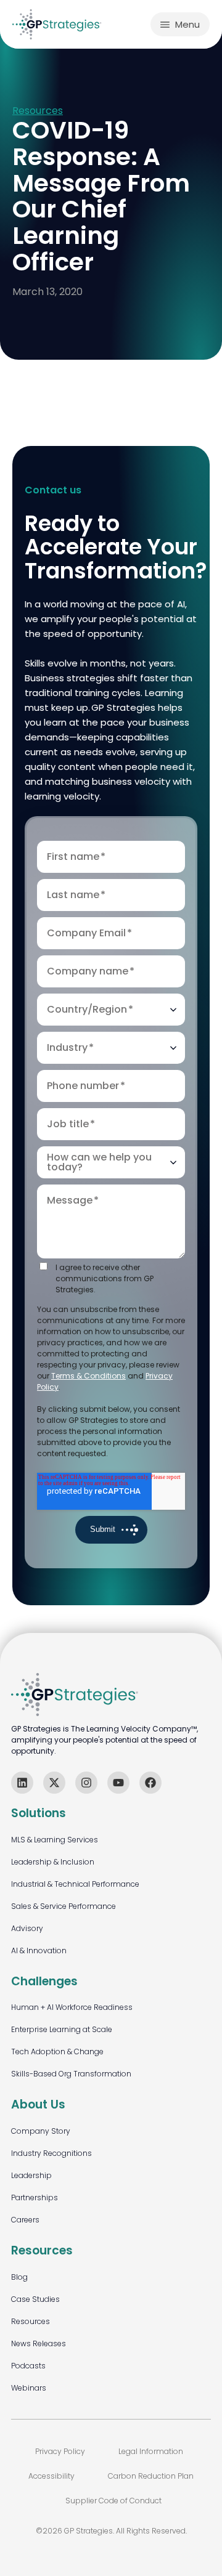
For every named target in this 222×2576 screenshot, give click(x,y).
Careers (25, 2220)
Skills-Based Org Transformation (71, 2074)
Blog (19, 2277)
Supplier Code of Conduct (113, 2501)
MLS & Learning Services (55, 1840)
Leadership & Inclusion (53, 1862)
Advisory (27, 1928)
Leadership (31, 2175)
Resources (38, 111)
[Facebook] (150, 1783)
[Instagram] (86, 1783)
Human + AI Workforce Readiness (72, 2007)
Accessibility (51, 2476)
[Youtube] (118, 1783)
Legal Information (151, 2451)
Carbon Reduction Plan (151, 2476)
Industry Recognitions (51, 2153)
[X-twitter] (54, 1783)
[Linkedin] (22, 1783)
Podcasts (28, 2366)
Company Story (41, 2131)
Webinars (29, 2388)
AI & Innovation (39, 1950)
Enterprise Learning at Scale (62, 2029)
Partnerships (35, 2197)
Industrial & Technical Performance (75, 1884)
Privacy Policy (60, 2451)
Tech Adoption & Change (57, 2051)
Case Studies (35, 2299)
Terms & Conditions (88, 1376)
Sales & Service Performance (64, 1906)
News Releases (39, 2343)
